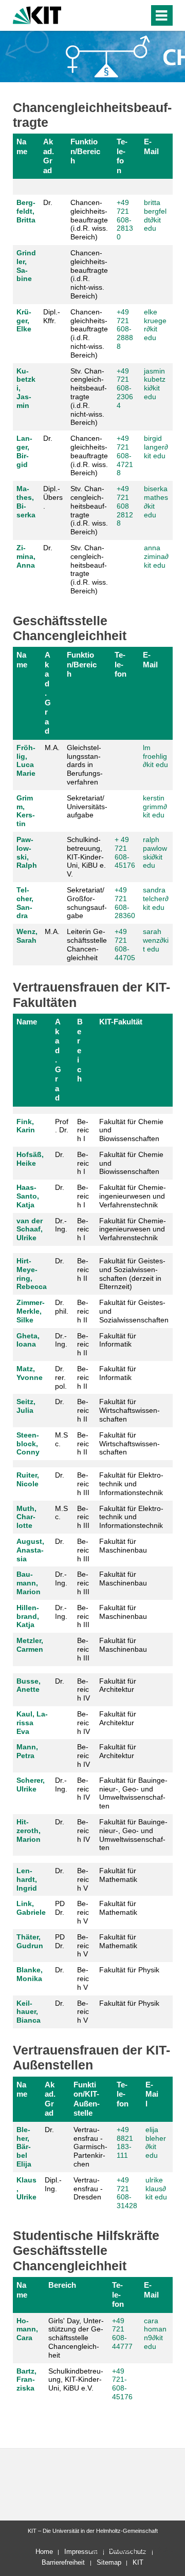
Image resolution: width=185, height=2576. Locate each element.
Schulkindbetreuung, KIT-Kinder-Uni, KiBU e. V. (86, 857)
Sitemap (109, 2562)
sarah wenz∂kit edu (156, 940)
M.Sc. (61, 1439)
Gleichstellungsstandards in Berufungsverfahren (85, 765)
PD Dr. (60, 1908)
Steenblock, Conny (28, 1444)
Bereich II (83, 1270)
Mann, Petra (27, 1751)
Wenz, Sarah (27, 936)
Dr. (48, 202)
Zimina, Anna (26, 556)
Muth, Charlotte (26, 1517)
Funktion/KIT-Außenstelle (87, 2099)
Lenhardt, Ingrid (27, 1879)
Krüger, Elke (24, 321)
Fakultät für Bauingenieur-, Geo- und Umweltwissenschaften (133, 1793)
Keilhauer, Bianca (29, 2012)
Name (22, 146)
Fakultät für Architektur (118, 1685)
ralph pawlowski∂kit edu (155, 852)
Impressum (81, 2552)
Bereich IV (84, 1690)
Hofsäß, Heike (30, 1159)
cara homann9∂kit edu (155, 2334)
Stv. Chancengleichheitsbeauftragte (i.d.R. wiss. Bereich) (89, 510)
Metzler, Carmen (30, 1645)
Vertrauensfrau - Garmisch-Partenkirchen (90, 2147)
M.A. (52, 748)
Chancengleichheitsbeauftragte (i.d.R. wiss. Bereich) (89, 220)
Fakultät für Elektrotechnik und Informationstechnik (131, 1484)
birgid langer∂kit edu (156, 447)
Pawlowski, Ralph (27, 852)
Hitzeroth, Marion (29, 1831)
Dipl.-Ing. (53, 2184)
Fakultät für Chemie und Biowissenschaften (131, 1130)
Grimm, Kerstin (26, 811)
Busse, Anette (29, 1685)
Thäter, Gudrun (30, 1941)
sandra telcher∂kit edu (156, 899)
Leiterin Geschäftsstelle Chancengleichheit (87, 944)
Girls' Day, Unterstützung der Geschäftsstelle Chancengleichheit (76, 2338)
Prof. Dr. (62, 1126)
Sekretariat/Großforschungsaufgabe (87, 903)
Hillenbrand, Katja (28, 1616)
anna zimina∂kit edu (156, 556)
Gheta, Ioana (28, 1340)
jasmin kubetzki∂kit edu (155, 384)
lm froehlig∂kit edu (155, 756)
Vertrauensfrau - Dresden (88, 2189)
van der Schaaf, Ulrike (30, 1229)
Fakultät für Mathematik (118, 1875)
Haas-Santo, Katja (28, 1196)
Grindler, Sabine (26, 266)
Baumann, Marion (29, 1583)
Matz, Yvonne (30, 1373)
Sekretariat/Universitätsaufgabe (87, 807)
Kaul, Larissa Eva (32, 1723)
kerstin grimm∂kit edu (155, 807)
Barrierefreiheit (63, 2562)
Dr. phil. (62, 1307)
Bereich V (83, 1879)
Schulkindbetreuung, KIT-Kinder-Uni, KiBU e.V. (76, 2380)
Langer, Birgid (24, 451)
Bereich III (83, 1484)
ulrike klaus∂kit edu (156, 2189)
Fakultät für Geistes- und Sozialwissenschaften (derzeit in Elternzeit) (132, 1274)
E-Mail (151, 146)
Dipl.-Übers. (53, 497)
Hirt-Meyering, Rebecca (32, 1274)
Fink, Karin (26, 1126)
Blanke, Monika (30, 1974)
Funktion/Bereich (85, 151)
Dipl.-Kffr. (52, 316)
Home (44, 2552)
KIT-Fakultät (121, 1022)
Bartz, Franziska (26, 2380)
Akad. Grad (49, 156)
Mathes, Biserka (26, 501)
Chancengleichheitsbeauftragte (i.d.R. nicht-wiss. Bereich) (89, 274)
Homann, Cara (27, 2329)
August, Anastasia (30, 1550)
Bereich (80, 1050)
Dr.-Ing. (61, 1225)
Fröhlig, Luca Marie (26, 760)
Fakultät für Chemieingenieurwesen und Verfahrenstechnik (133, 1196)
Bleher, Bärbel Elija (24, 2147)
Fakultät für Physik (129, 1970)
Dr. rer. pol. (61, 1377)
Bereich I (83, 1130)
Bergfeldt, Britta (26, 211)
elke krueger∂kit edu (155, 325)
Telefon (122, 156)
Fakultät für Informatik (118, 1340)
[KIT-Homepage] (37, 14)
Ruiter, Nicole (28, 1479)
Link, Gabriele (31, 1908)
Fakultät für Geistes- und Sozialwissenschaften (134, 1311)
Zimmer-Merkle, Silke (31, 1311)
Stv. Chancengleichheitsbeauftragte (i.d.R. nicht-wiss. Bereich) (89, 397)
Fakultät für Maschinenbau (123, 1546)
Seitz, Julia (26, 1406)
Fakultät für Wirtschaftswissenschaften (129, 1410)
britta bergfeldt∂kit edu (155, 215)
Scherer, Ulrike (31, 1785)
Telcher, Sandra (25, 903)
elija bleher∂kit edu (156, 2142)
